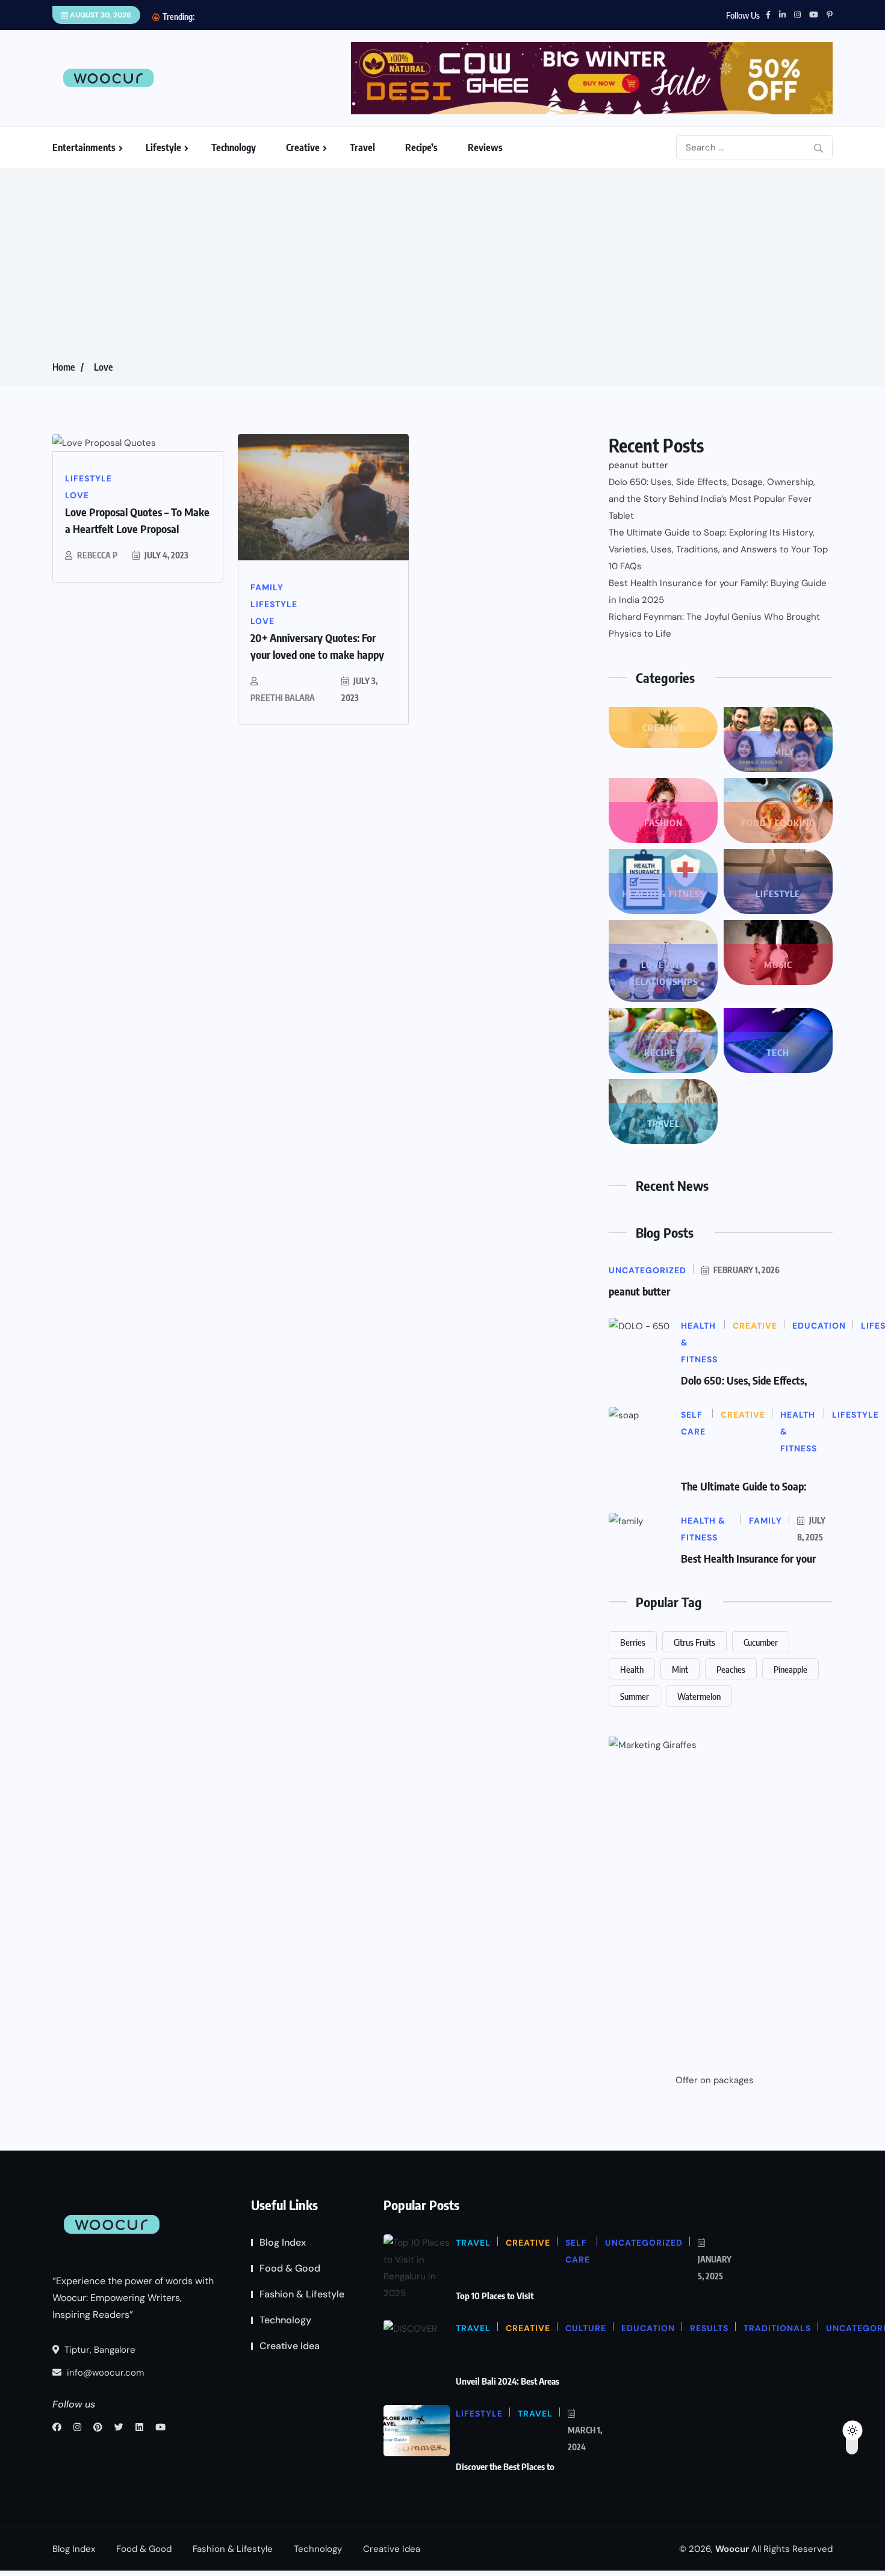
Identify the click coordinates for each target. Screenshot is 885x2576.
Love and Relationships (663, 973)
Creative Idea (290, 2346)
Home (64, 367)
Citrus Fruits (694, 1642)
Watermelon (699, 1696)
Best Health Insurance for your (748, 1558)
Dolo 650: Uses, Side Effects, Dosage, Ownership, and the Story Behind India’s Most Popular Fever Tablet (712, 499)
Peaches (731, 1669)
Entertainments (84, 147)
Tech (778, 1052)
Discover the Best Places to (505, 2466)
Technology (234, 147)
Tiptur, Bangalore (99, 2350)
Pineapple (790, 1669)
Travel (362, 147)
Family (778, 752)
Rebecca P (97, 555)
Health (632, 1669)
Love (103, 367)
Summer (635, 1696)
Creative (303, 147)
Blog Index (283, 2242)
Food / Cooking (778, 823)
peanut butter (638, 465)
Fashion (663, 823)
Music (778, 965)
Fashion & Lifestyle (302, 2294)
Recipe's (663, 1052)
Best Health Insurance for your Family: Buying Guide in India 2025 (718, 591)
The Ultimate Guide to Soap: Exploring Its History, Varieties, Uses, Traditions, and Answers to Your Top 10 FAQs (718, 549)
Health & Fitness (663, 894)
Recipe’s (421, 147)
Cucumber (761, 1642)
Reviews (485, 147)
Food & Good (290, 2268)
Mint (680, 1669)
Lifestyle (163, 147)
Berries (633, 1642)
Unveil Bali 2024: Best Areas (508, 2381)
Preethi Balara (283, 698)
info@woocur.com (104, 2373)
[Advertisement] (442, 268)
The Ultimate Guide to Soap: (744, 1486)
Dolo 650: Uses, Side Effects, (744, 1380)
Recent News (672, 1185)
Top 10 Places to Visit (495, 2296)
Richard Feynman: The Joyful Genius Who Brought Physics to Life (714, 625)
